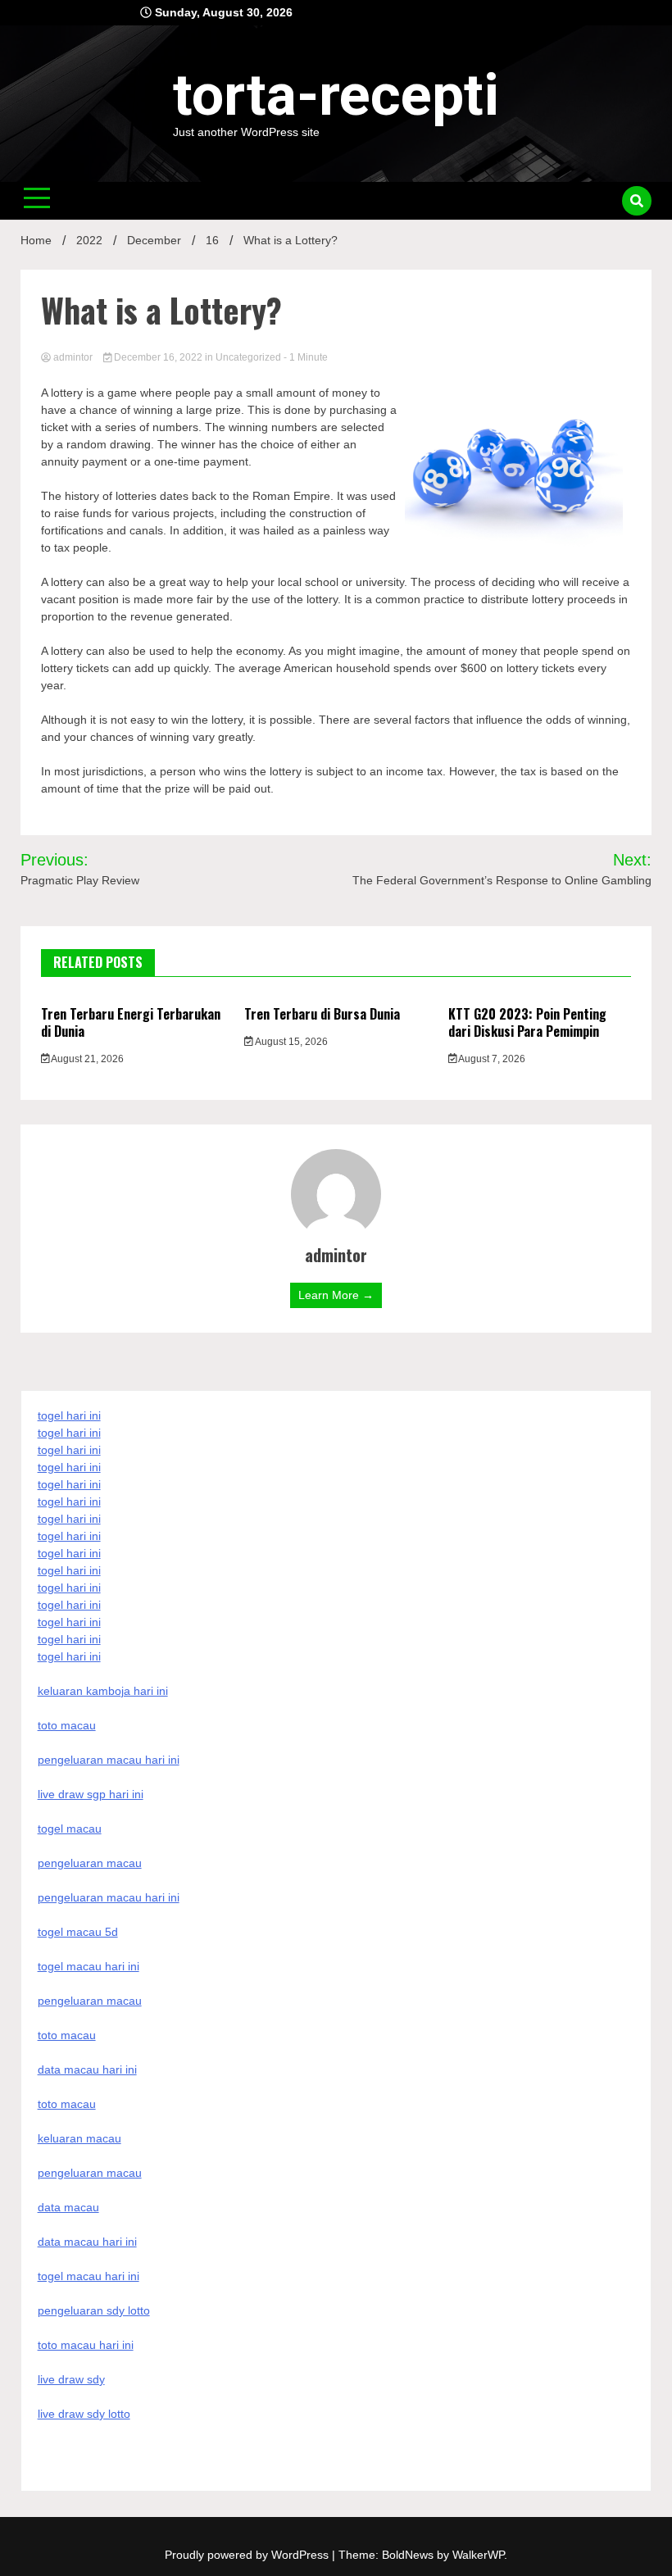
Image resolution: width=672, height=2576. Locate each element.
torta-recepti (336, 95)
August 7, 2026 (491, 1059)
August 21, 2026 (86, 1059)
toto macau (67, 2104)
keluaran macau (79, 2138)
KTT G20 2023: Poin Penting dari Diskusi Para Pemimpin (527, 1022)
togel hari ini (69, 1639)
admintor (73, 357)
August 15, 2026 (291, 1042)
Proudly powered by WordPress (248, 2555)
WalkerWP (478, 2555)
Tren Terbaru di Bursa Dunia (322, 1014)
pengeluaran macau (90, 2173)
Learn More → (336, 1295)
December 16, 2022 (158, 357)
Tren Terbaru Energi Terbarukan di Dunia (131, 1022)
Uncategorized (248, 357)
